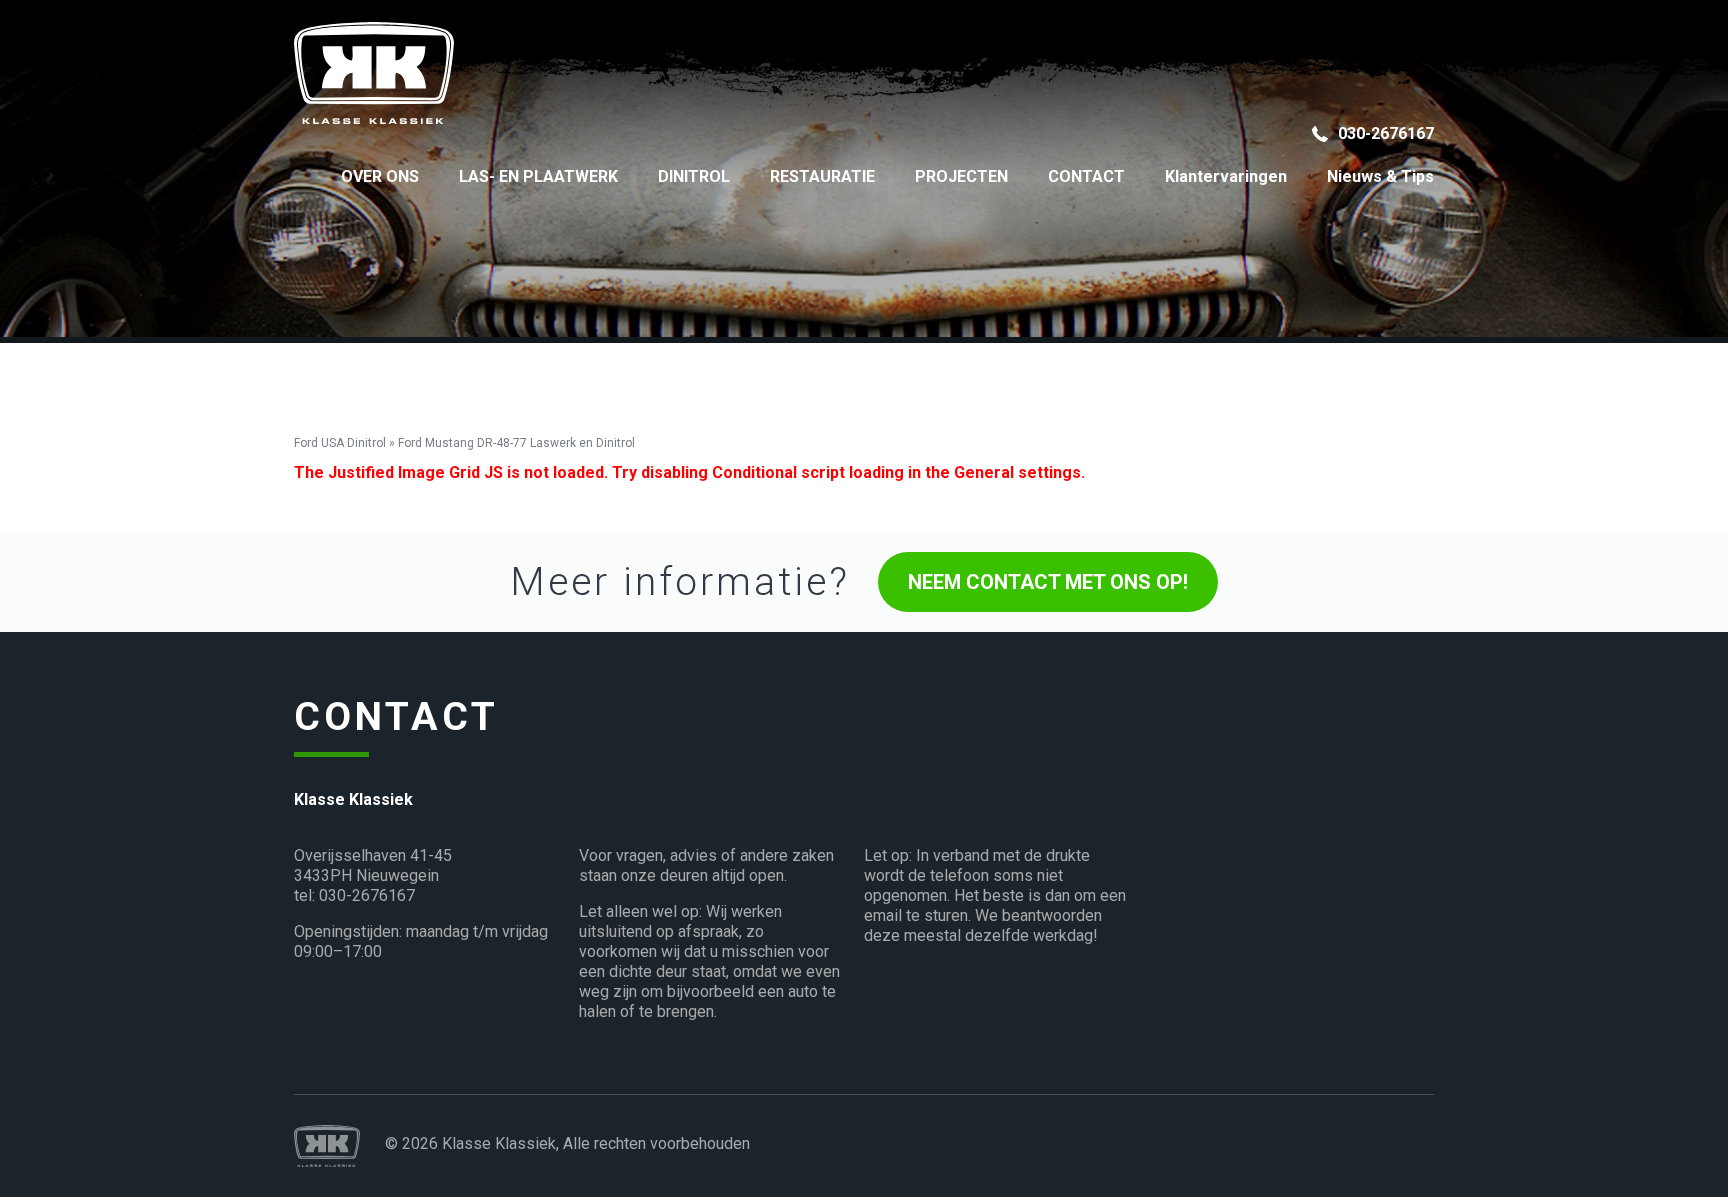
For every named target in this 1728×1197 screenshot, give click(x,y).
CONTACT (1086, 176)
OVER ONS (380, 176)
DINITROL (694, 176)
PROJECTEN (961, 176)
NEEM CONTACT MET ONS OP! (1048, 582)
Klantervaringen (1226, 176)
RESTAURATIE (822, 176)
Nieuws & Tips (1380, 176)
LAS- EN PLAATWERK (538, 176)
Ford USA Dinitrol (340, 443)
